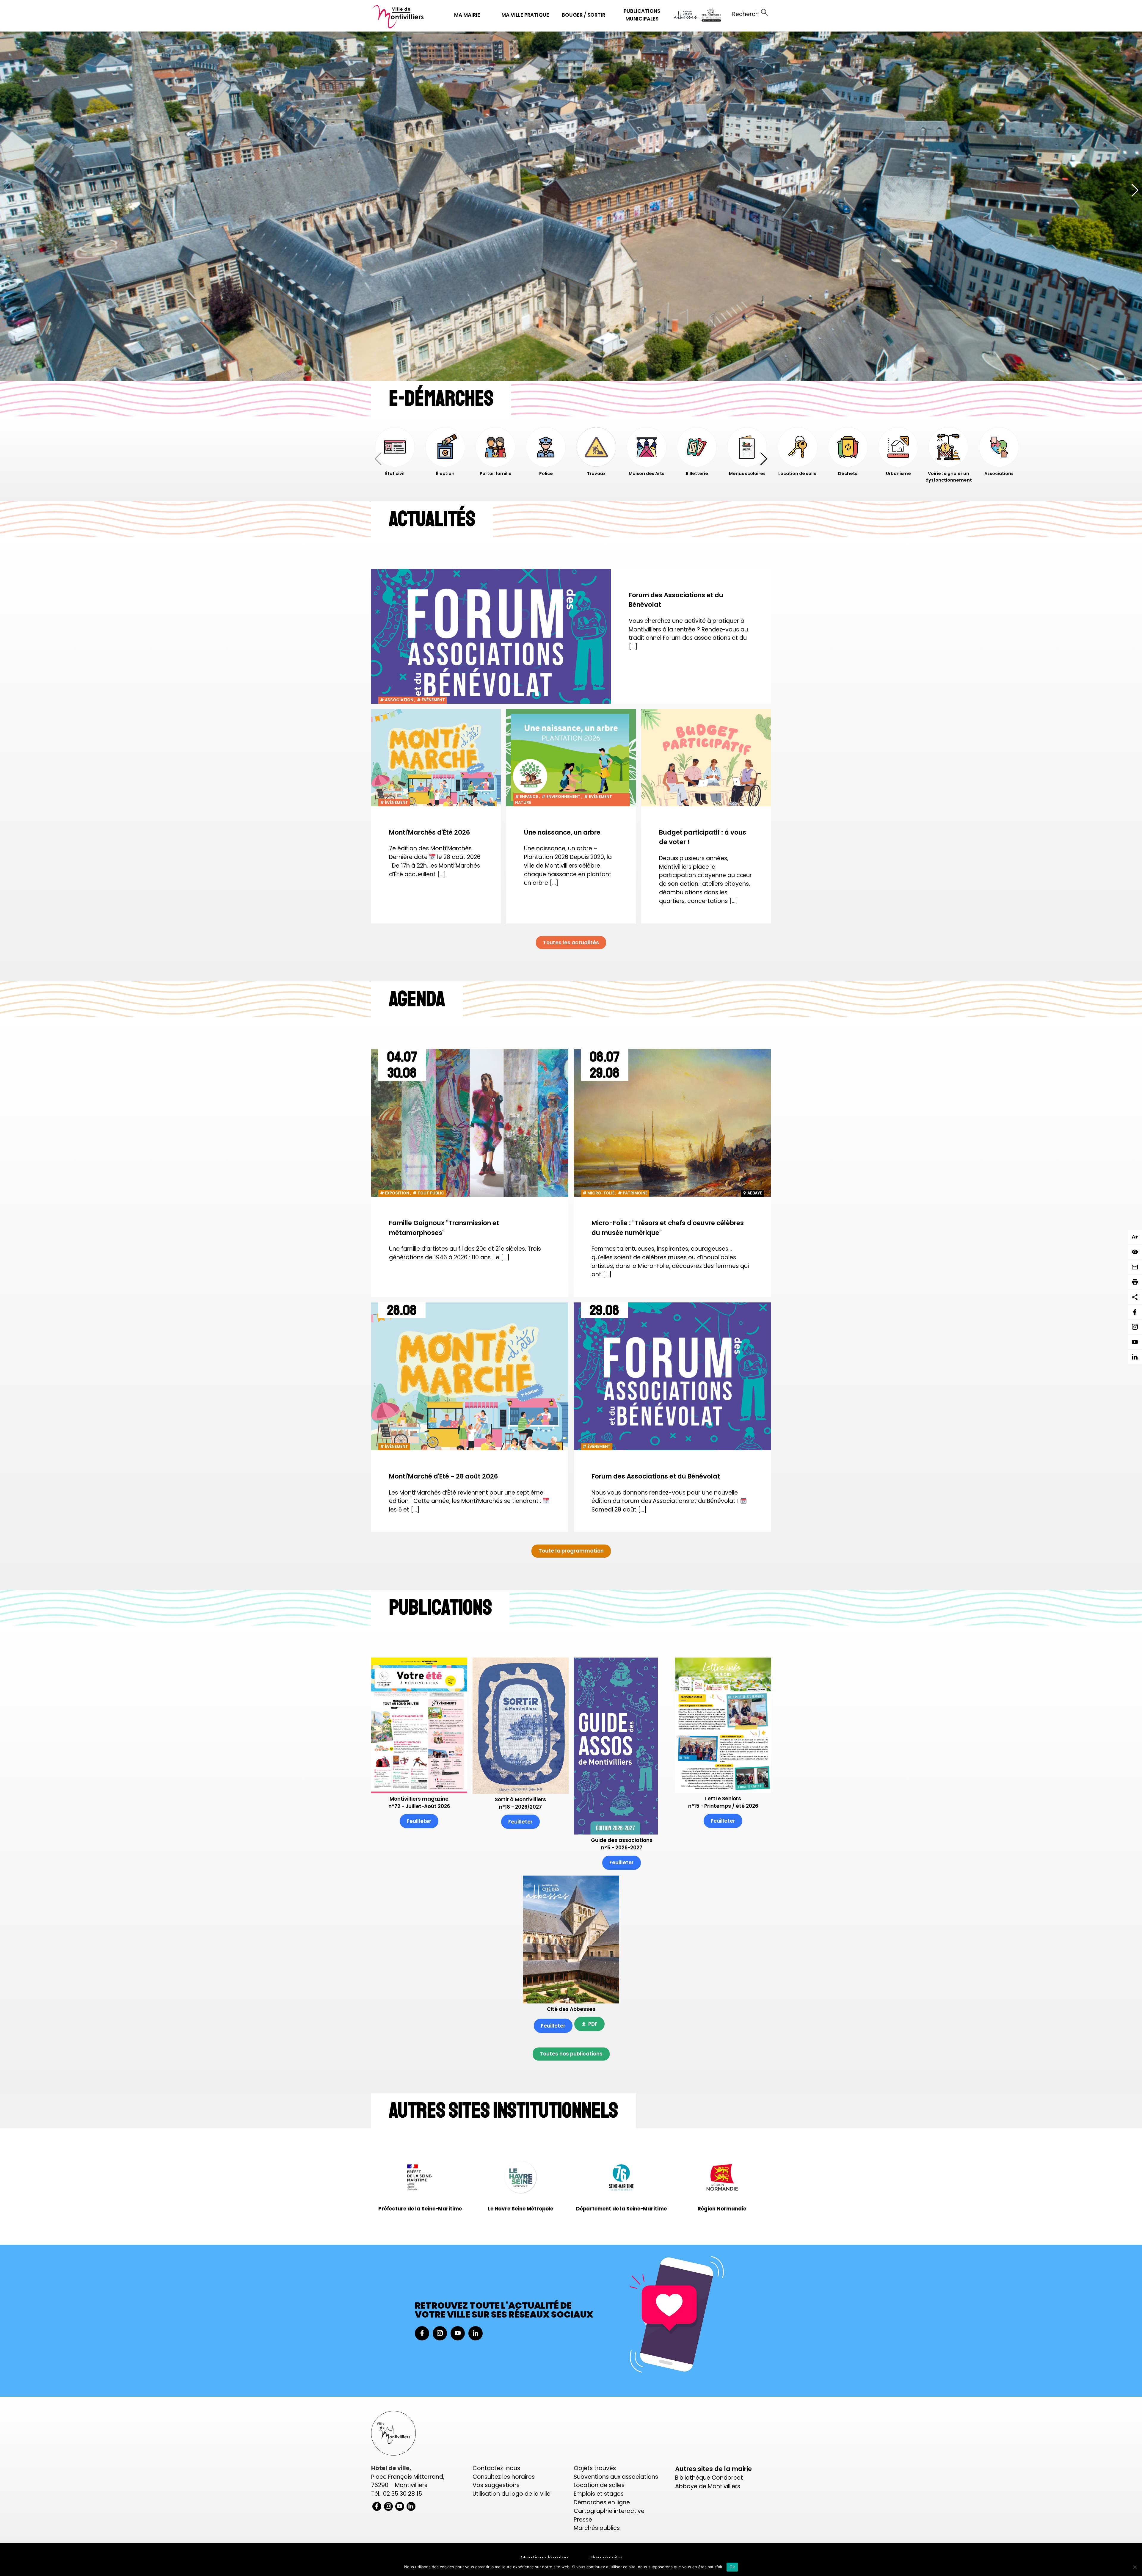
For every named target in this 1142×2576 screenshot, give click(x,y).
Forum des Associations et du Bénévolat (676, 600)
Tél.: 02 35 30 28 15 (397, 2494)
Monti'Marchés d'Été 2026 (429, 832)
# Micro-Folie (599, 1193)
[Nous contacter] (1135, 1267)
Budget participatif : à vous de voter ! (703, 837)
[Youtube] (1135, 1342)
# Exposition (395, 1193)
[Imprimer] (1135, 1282)
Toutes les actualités (571, 943)
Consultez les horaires (504, 2477)
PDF (593, 2024)
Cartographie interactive (609, 2511)
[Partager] (1135, 1297)
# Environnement (561, 797)
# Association (397, 700)
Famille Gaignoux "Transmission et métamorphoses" (444, 1228)
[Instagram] (1135, 1327)
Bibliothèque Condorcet (709, 2478)
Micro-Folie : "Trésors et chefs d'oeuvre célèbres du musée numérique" (668, 1228)
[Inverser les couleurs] (1135, 1252)
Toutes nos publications (571, 2054)
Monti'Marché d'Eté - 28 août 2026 (443, 1476)
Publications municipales (642, 15)
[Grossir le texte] (1135, 1237)
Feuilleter (419, 1821)
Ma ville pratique (525, 15)
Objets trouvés (595, 2468)
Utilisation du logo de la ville (512, 2494)
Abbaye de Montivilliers (708, 2486)
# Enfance (527, 797)
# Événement (431, 700)
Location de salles (599, 2485)
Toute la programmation (571, 1551)
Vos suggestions (496, 2485)
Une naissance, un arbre (562, 832)
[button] (1135, 190)
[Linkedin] (1135, 1357)
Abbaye (755, 1193)
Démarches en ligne (602, 2502)
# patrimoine (633, 1193)
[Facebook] (1135, 1312)
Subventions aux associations (616, 2477)
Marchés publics (597, 2528)
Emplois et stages (599, 2494)
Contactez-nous (496, 2468)
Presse (583, 2520)
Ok (732, 2567)
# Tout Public (429, 1193)
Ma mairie (467, 15)
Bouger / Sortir (583, 15)
